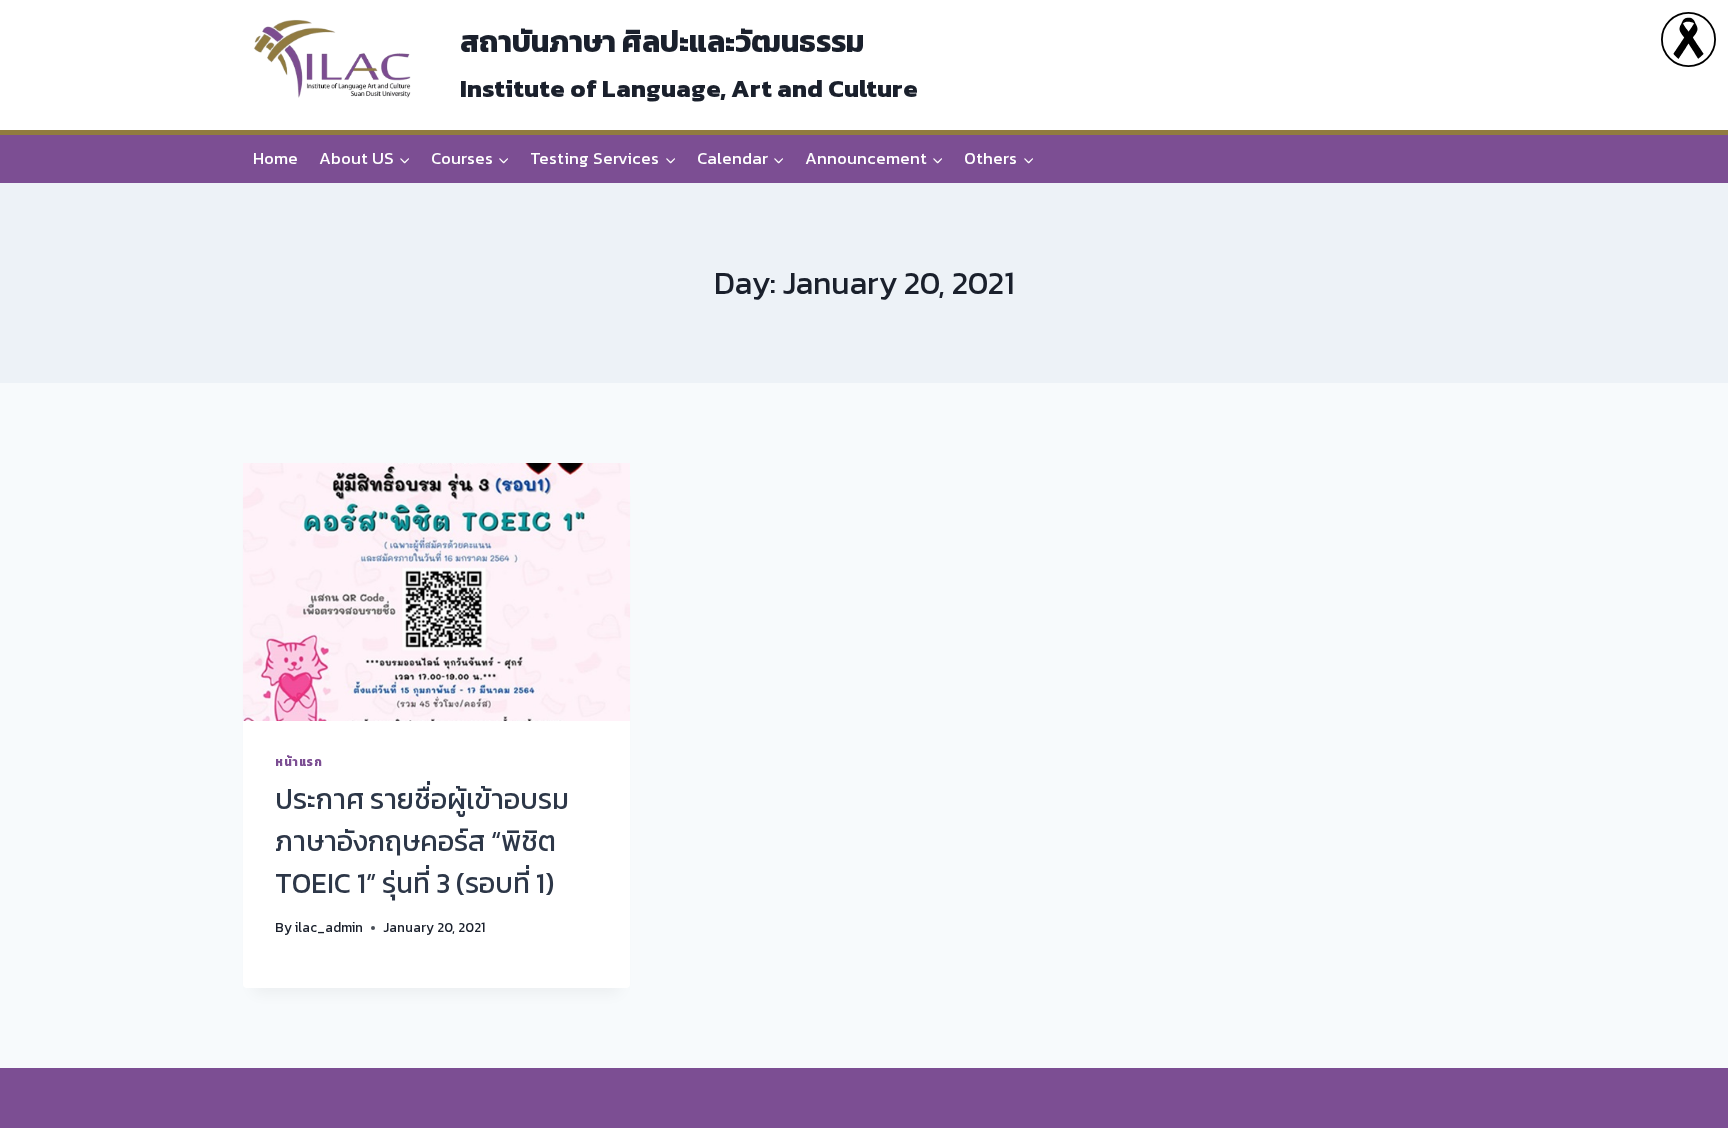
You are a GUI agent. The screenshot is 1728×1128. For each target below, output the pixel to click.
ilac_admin (329, 927)
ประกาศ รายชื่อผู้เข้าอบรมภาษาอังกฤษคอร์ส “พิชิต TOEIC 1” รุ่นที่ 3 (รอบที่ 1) (422, 841)
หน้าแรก (299, 762)
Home (275, 158)
